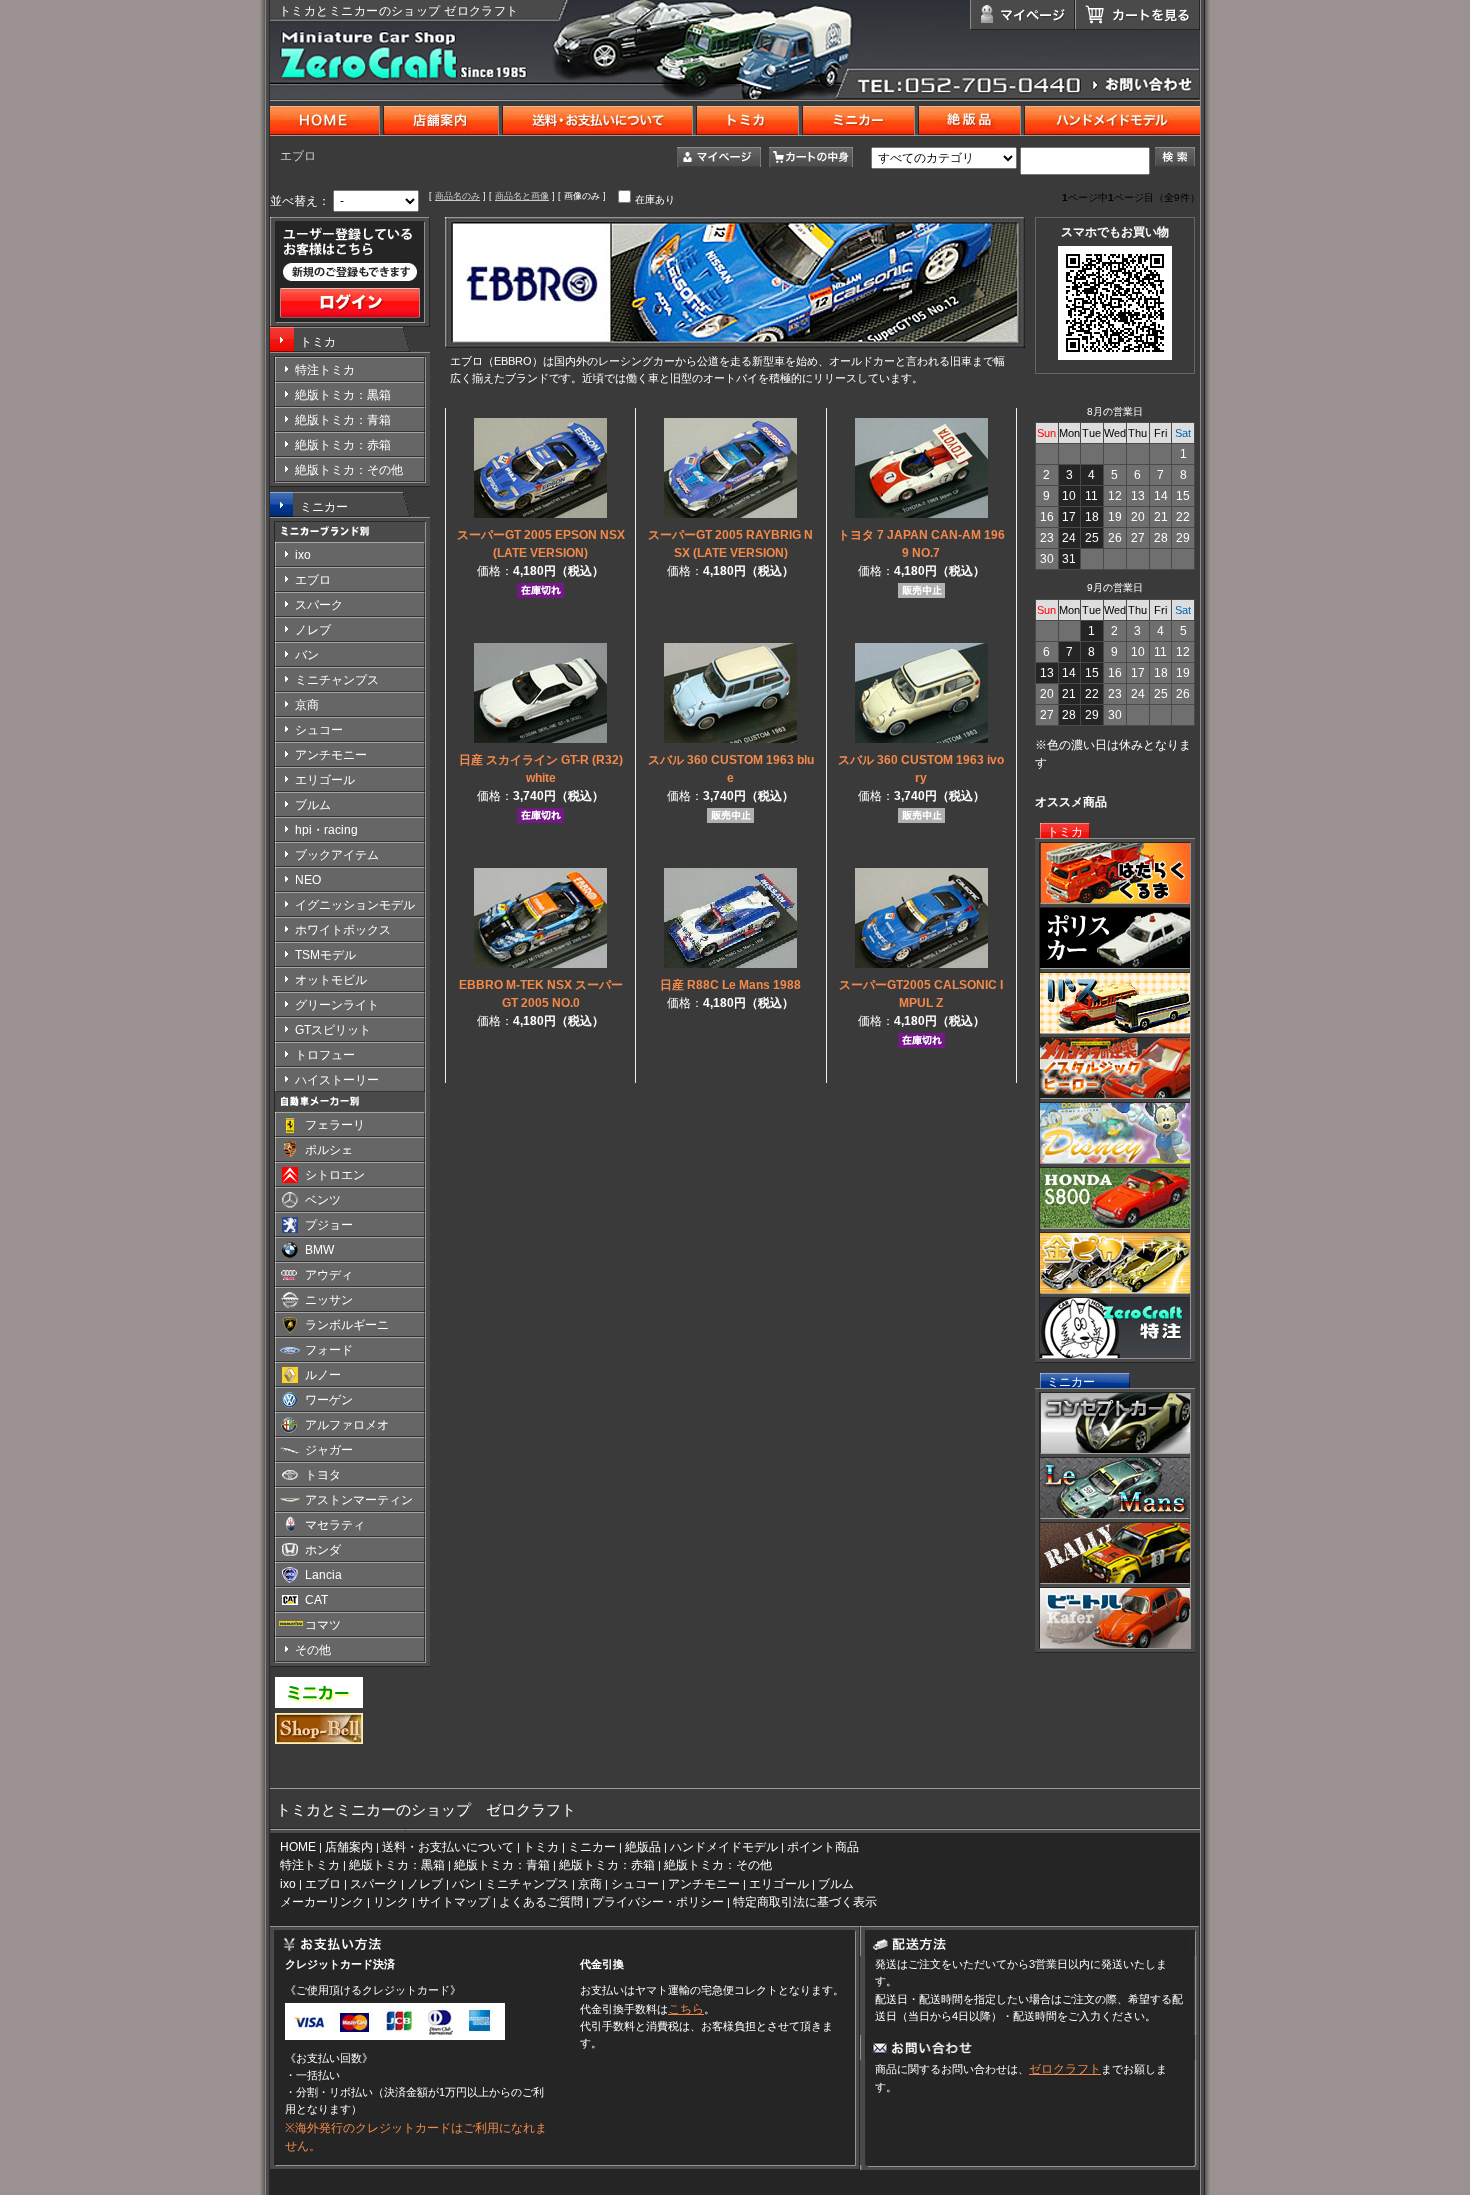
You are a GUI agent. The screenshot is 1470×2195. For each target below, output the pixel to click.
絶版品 (643, 1847)
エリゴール (779, 1884)
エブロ (323, 1884)
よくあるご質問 (541, 1902)
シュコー (635, 1884)
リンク (391, 1902)
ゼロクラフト (1065, 2069)
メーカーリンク (322, 1902)
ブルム (836, 1884)
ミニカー (324, 507)
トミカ (318, 342)
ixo (288, 1884)
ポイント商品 (823, 1847)
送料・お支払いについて (448, 1847)
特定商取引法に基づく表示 (805, 1902)
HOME (298, 1847)
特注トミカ (310, 1865)
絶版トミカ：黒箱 (397, 1865)
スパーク (374, 1884)
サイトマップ (454, 1902)
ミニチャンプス (527, 1884)
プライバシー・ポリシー (658, 1902)
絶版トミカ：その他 (718, 1865)
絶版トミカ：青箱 (502, 1865)
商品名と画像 (522, 196)
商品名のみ (457, 196)
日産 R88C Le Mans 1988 (730, 985)
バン (464, 1884)
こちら (686, 2009)
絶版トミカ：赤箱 (607, 1865)
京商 (590, 1884)
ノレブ (425, 1884)
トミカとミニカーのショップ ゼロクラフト (399, 11)
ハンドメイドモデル (724, 1847)
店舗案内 (349, 1847)
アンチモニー (704, 1884)
